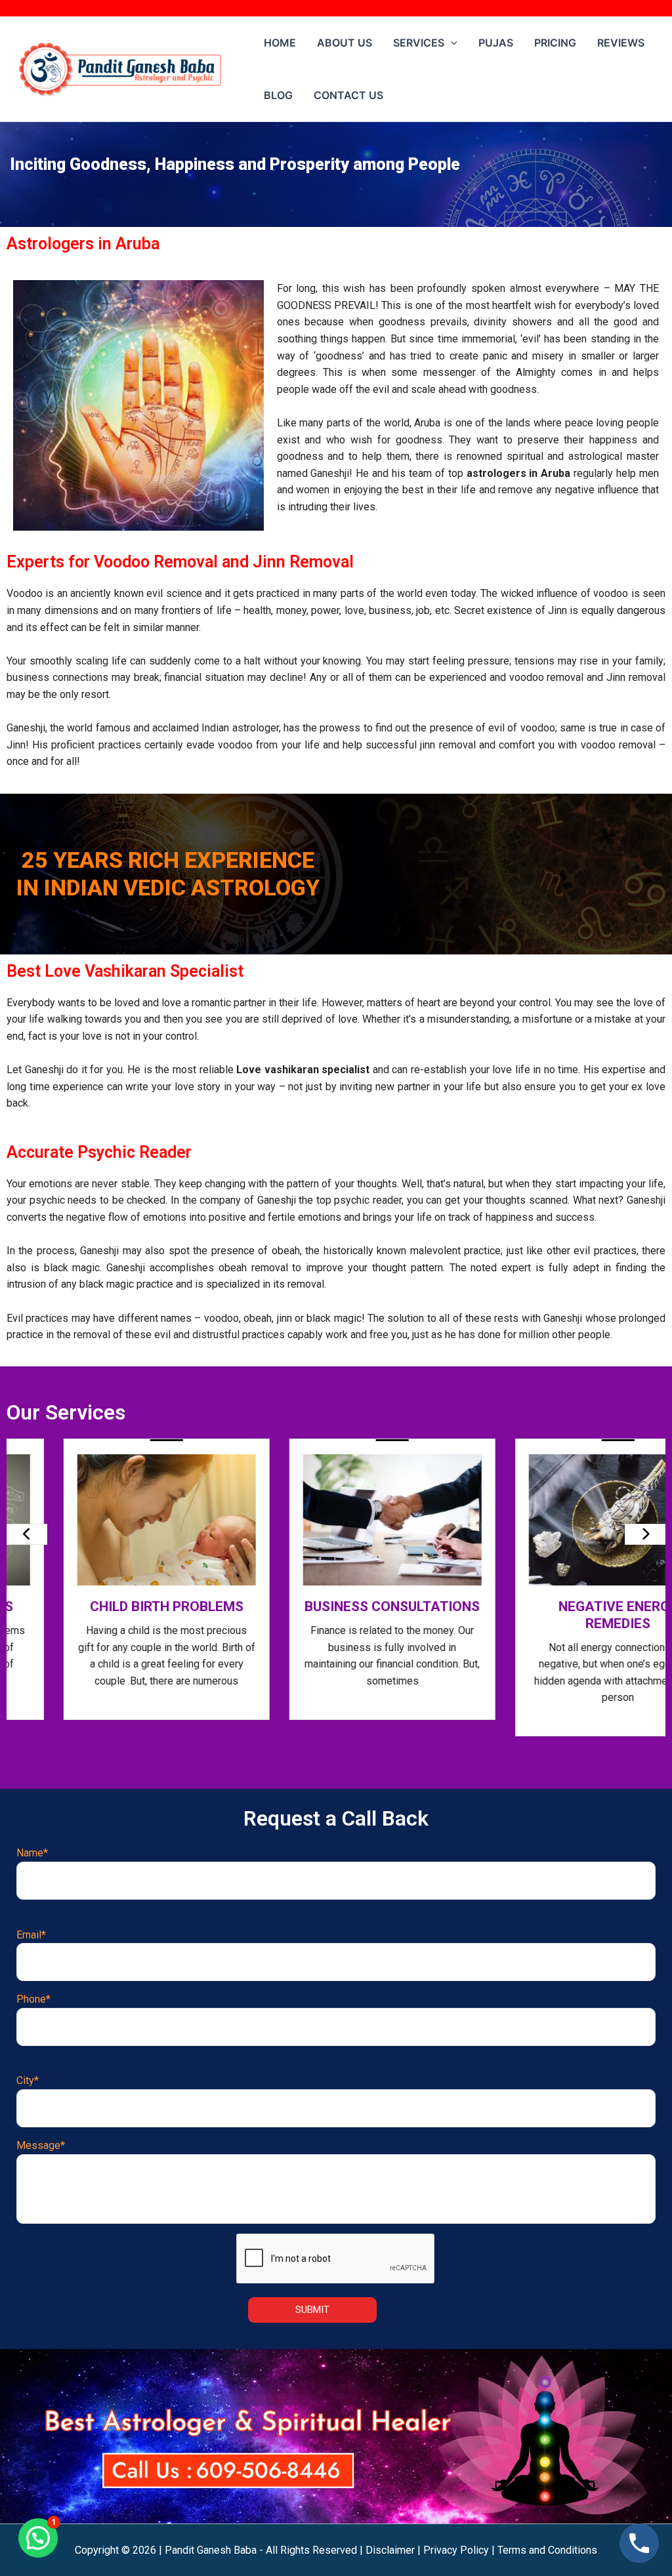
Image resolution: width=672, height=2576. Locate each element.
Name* (32, 1853)
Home (280, 43)
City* (28, 2080)
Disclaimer (390, 2550)
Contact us (348, 95)
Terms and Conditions (547, 2550)
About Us (345, 43)
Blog (278, 95)
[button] (38, 2538)
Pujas (496, 43)
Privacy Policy (456, 2550)
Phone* (33, 1999)
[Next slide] (645, 1534)
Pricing (555, 43)
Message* (41, 2145)
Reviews (621, 43)
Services (419, 43)
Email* (31, 1935)
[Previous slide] (27, 1534)
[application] (451, 43)
